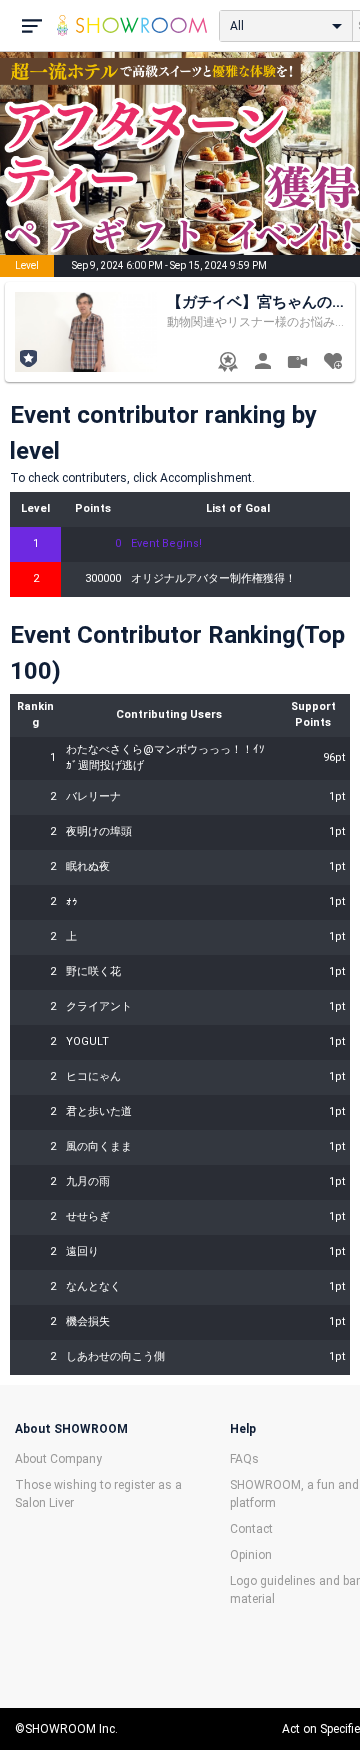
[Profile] (262, 363)
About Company (58, 1459)
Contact (251, 1529)
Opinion (251, 1555)
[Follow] (332, 363)
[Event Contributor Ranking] (227, 363)
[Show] (297, 364)
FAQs (244, 1459)
